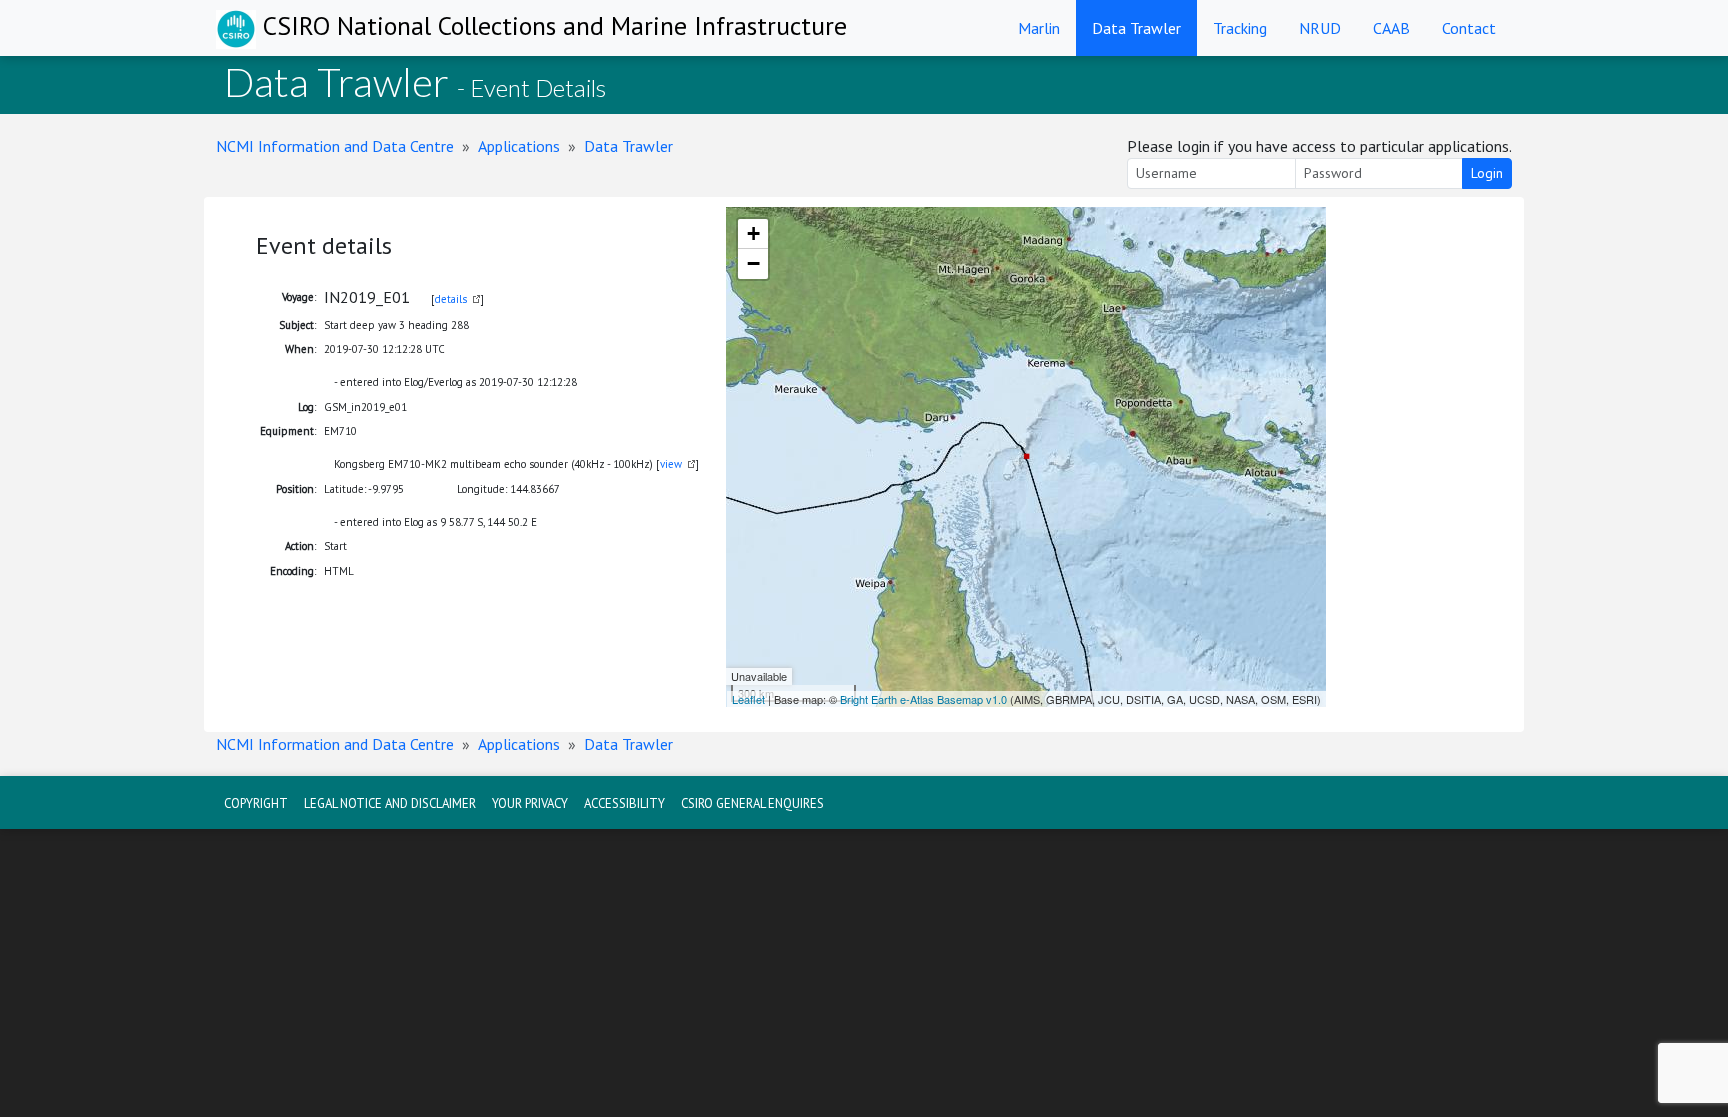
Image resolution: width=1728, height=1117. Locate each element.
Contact (1469, 28)
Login (1487, 173)
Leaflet (748, 699)
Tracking (1240, 28)
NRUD (1320, 28)
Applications (519, 146)
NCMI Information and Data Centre (335, 146)
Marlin (1039, 28)
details (451, 299)
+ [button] (753, 233)
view (671, 464)
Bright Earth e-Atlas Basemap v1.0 (923, 699)
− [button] (753, 263)
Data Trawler (1136, 28)
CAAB (1391, 28)
